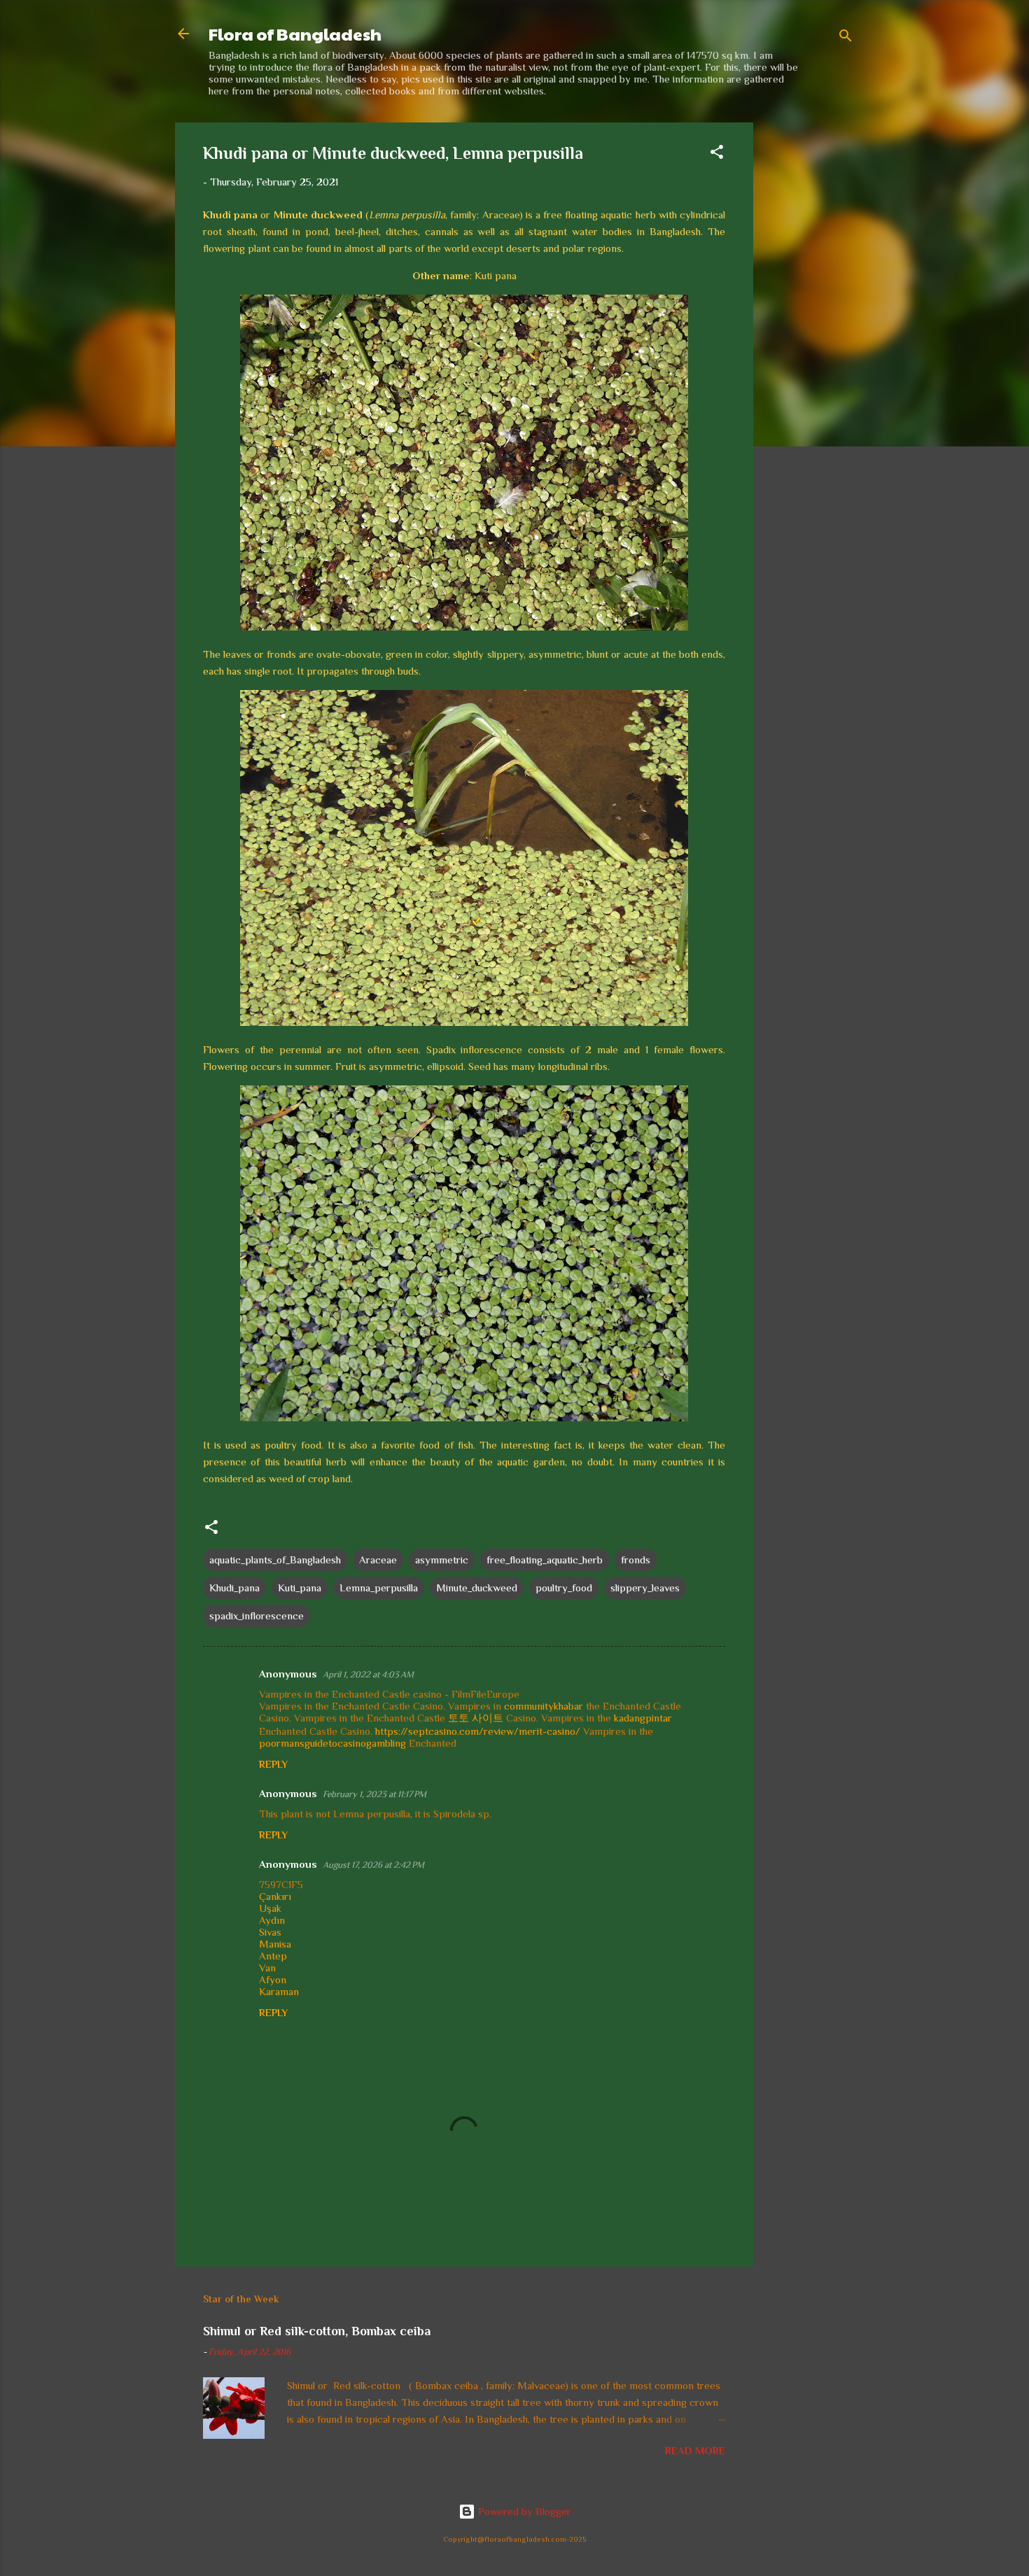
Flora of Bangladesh (295, 34)
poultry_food (564, 1588)
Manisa (275, 1944)
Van (267, 1968)
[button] (717, 154)
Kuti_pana (300, 1588)
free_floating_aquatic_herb (545, 1560)
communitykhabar (544, 1706)
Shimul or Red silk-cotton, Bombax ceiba (317, 2331)
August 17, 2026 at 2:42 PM (373, 1865)
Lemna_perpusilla (379, 1588)
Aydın (272, 1920)
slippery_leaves (645, 1588)
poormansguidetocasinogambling (332, 1743)
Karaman (279, 1991)
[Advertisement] (809, 332)
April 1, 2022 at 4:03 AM (368, 1674)
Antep (273, 1956)
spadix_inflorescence (257, 1616)
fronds (636, 1560)
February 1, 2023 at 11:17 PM (374, 1794)
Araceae (378, 1560)
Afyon (273, 1979)
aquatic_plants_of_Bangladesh (275, 1560)
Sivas (270, 1932)
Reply (273, 1764)
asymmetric (442, 1560)
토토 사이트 (476, 1718)
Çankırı (275, 1896)
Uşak (270, 1908)
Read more (695, 2450)
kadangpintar (643, 1718)
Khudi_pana (234, 1588)
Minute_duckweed (477, 1588)
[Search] (846, 38)
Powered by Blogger (523, 2511)
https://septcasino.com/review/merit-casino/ (478, 1731)
